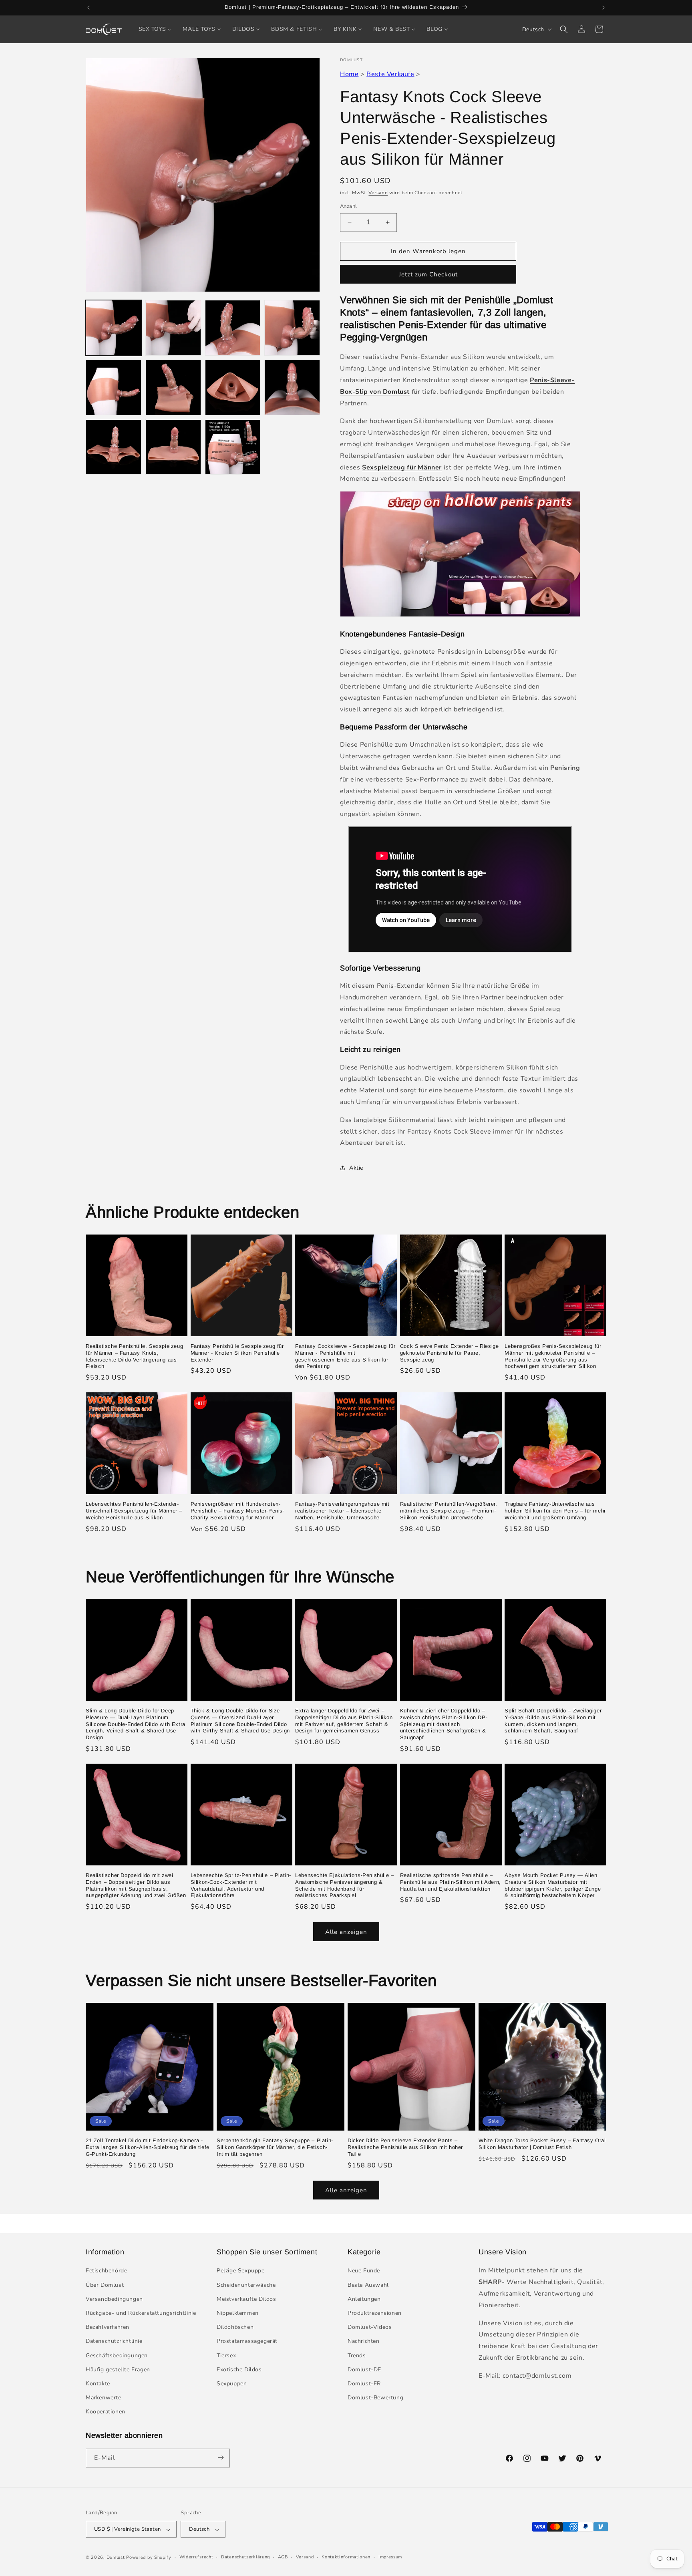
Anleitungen (364, 2299)
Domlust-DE (364, 2370)
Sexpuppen (232, 2384)
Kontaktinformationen (346, 2557)
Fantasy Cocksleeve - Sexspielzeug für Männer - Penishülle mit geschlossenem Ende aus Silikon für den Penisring (345, 1356)
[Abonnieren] (221, 2458)
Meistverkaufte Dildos (246, 2299)
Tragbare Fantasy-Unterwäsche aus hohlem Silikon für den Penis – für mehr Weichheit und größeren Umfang (555, 1511)
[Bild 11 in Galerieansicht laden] (233, 447)
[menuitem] (155, 29)
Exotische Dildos (239, 2370)
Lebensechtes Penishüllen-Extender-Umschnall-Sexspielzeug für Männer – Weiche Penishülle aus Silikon (134, 1511)
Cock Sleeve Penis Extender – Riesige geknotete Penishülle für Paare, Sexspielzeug (450, 1353)
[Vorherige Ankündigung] (89, 8)
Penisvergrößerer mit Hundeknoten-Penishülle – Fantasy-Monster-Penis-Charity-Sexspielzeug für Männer (238, 1511)
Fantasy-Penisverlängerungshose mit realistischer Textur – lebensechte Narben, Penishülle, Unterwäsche (342, 1511)
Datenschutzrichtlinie (114, 2341)
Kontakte (98, 2384)
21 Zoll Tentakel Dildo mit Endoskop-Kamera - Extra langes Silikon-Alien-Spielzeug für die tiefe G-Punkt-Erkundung (148, 2147)
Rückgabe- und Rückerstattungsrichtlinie (141, 2313)
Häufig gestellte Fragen (118, 2370)
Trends (357, 2355)
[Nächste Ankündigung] (603, 8)
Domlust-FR (364, 2384)
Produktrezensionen (375, 2313)
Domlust (116, 2558)
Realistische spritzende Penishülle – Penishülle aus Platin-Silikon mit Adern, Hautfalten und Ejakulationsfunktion (451, 1882)
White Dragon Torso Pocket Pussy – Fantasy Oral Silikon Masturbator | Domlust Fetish (542, 2144)
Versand (378, 193)
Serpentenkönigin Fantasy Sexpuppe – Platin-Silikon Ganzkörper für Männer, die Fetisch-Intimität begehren (275, 2147)
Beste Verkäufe (390, 74)
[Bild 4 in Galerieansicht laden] (292, 328)
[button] (564, 29)
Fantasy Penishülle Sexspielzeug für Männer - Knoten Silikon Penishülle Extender (237, 1353)
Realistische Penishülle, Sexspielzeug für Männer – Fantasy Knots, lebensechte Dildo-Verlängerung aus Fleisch (134, 1356)
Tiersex (226, 2355)
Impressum (390, 2557)
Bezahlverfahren (108, 2327)
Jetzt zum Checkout (428, 274)
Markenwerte (104, 2398)
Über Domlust (105, 2285)
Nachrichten (364, 2341)
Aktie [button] (356, 1168)
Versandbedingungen (114, 2299)
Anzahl (348, 206)
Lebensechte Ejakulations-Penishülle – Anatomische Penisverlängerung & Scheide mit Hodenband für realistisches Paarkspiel (344, 1885)
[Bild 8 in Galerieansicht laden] (292, 388)
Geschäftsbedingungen (117, 2355)
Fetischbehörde (106, 2271)
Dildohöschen (235, 2327)
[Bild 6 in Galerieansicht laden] (173, 388)
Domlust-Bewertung (375, 2398)
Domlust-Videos (370, 2327)
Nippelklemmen (238, 2313)
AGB (283, 2557)
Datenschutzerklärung (245, 2557)
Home (349, 74)
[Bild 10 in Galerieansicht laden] (173, 447)
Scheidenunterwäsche (246, 2285)
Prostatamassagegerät (247, 2341)
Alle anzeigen (346, 1931)
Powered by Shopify (149, 2558)
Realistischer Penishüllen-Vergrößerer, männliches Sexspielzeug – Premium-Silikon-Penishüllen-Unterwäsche (449, 1511)
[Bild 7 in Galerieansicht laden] (233, 388)
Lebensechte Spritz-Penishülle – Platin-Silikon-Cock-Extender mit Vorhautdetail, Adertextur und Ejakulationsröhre (241, 1885)
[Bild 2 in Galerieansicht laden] (173, 328)
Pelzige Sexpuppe (241, 2271)
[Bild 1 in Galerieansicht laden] (114, 328)
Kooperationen (106, 2412)
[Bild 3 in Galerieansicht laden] (233, 328)
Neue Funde (364, 2271)
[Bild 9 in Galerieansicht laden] (114, 447)
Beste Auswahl (368, 2285)
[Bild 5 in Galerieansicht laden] (114, 388)
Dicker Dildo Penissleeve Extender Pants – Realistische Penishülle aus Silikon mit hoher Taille (405, 2147)
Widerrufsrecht (196, 2557)
